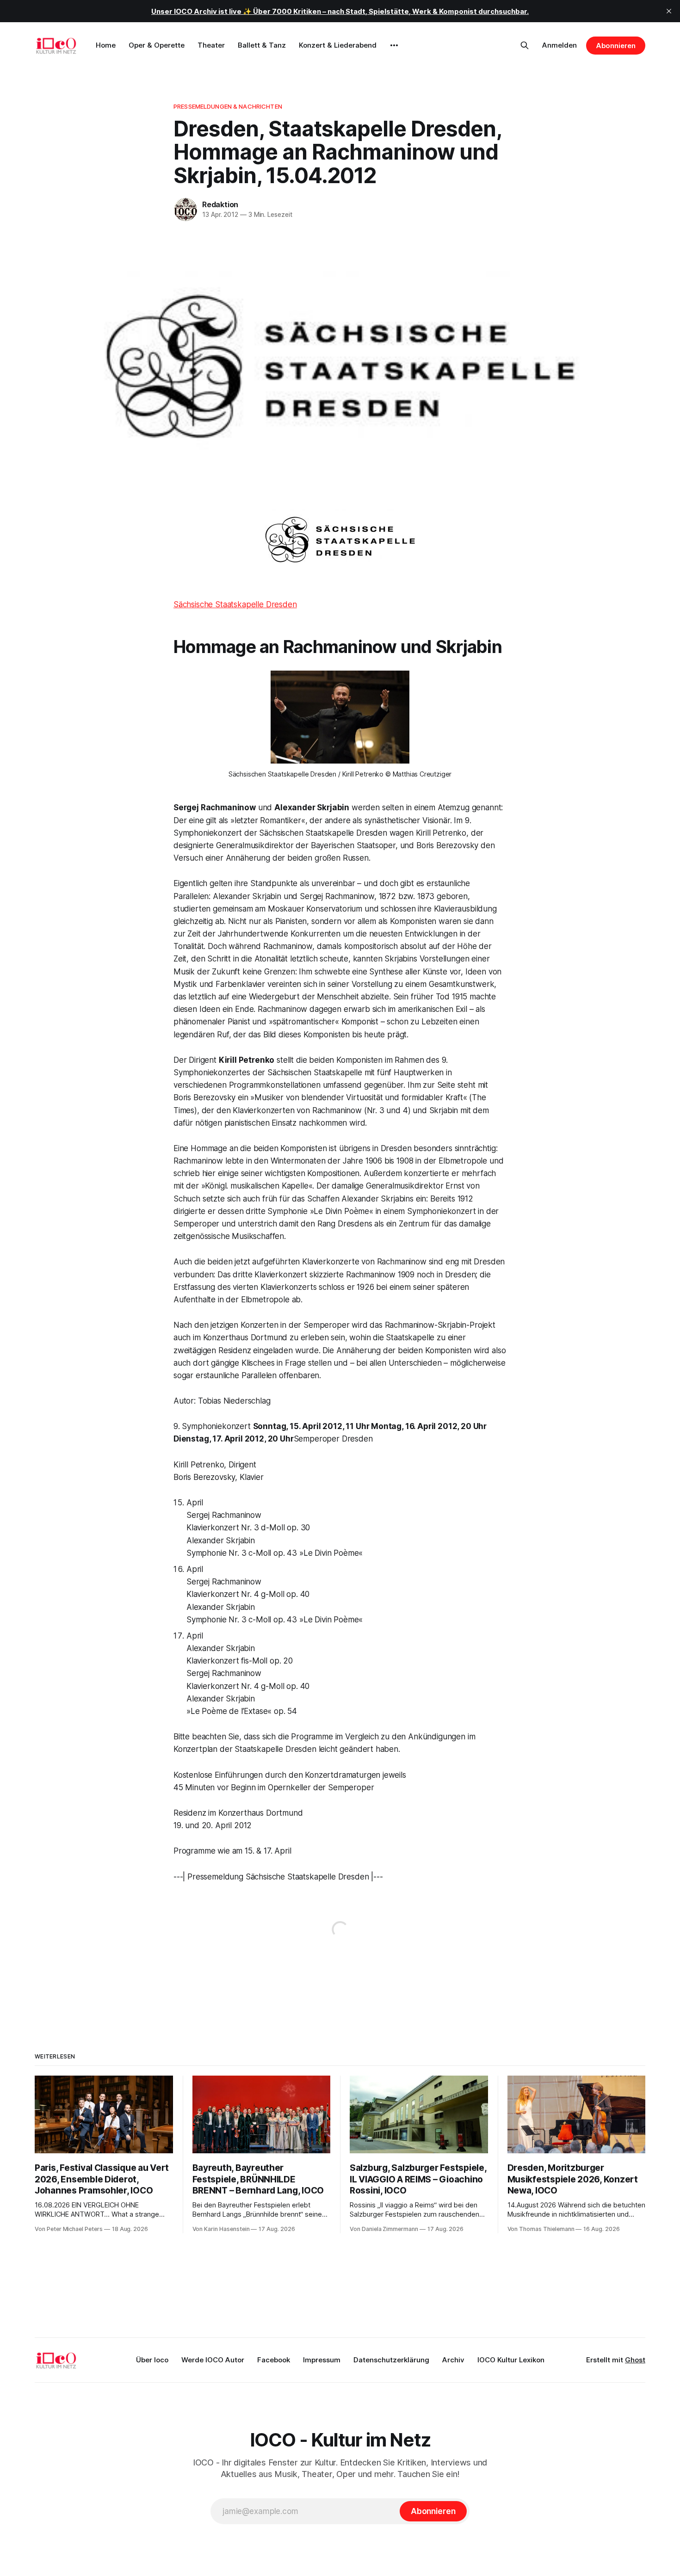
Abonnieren (616, 46)
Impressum (322, 2360)
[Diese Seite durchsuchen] (525, 45)
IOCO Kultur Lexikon (511, 2360)
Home (106, 45)
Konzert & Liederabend (338, 45)
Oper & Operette (157, 45)
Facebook (274, 2360)
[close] (669, 11)
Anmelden (559, 45)
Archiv (453, 2360)
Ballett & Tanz (262, 45)
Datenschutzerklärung (391, 2360)
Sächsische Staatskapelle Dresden (235, 604)
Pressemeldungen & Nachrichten (228, 106)
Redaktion (220, 204)
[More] (394, 45)
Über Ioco (152, 2360)
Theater (211, 45)
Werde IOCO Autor (213, 2360)
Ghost (635, 2360)
